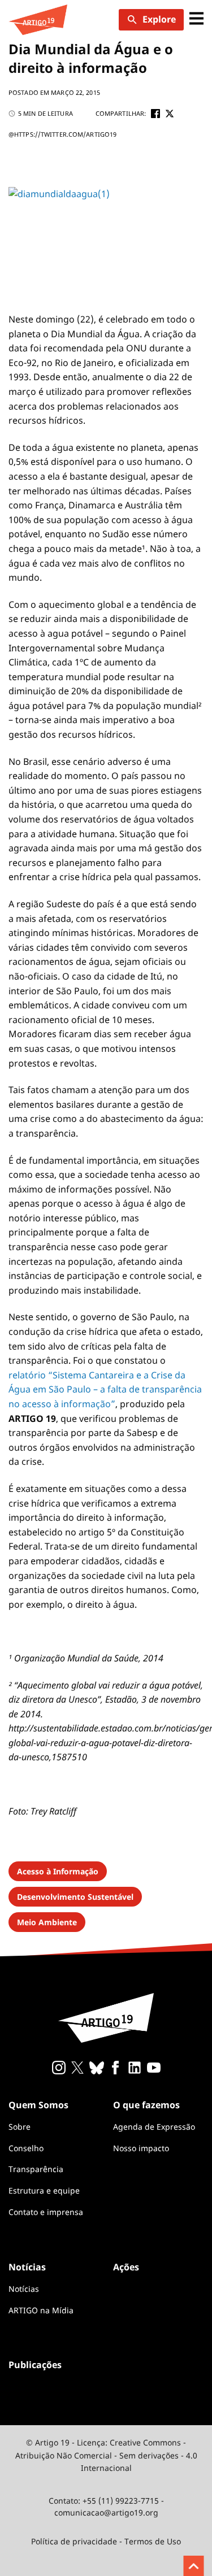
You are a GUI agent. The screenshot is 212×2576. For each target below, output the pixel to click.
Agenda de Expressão (154, 2127)
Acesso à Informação (58, 1871)
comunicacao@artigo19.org (106, 2512)
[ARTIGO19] (38, 20)
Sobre (20, 2127)
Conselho (26, 2148)
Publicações (35, 2365)
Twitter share (170, 114)
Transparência (36, 2169)
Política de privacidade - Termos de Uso (106, 2541)
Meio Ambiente (47, 1922)
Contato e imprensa (46, 2212)
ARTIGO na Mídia (41, 2310)
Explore (159, 19)
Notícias (24, 2289)
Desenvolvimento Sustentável (75, 1897)
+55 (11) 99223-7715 (121, 2501)
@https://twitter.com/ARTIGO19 (62, 134)
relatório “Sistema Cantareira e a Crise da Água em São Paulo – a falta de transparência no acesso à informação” (105, 1389)
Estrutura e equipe (44, 2190)
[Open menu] (196, 19)
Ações (126, 2267)
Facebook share (155, 114)
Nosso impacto (141, 2148)
